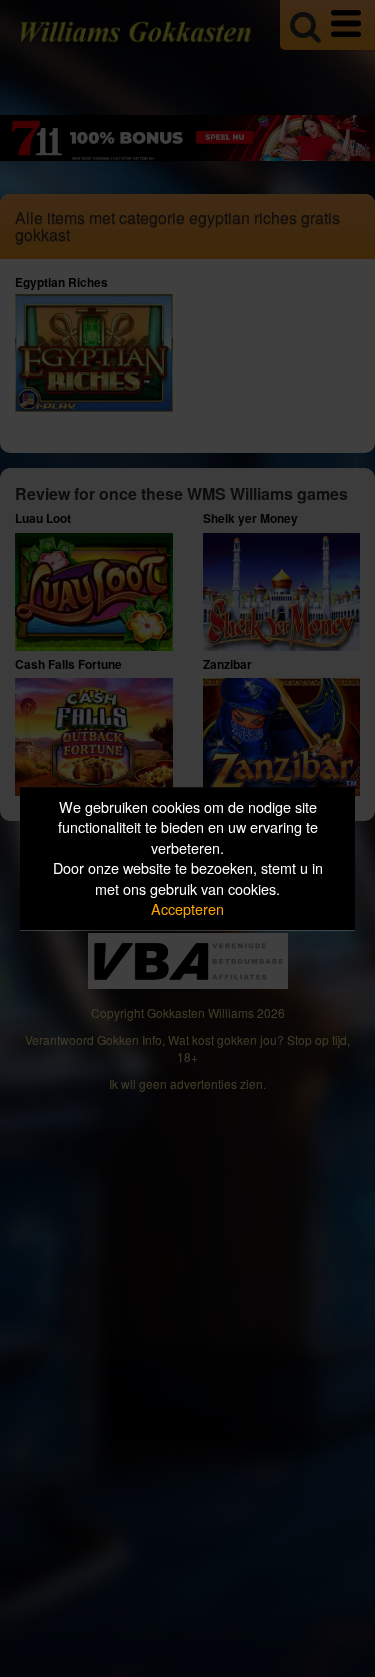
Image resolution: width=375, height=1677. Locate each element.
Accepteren (187, 909)
